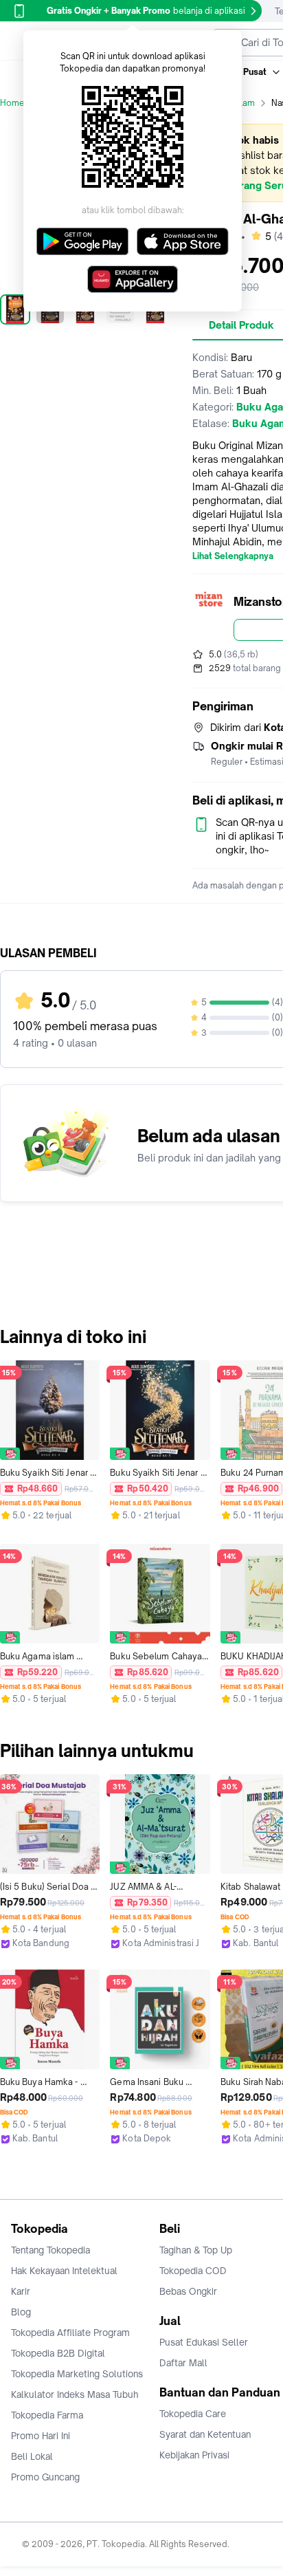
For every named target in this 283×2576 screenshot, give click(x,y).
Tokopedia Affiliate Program (70, 2333)
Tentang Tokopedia (50, 2250)
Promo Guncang (45, 2477)
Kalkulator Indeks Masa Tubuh (75, 2394)
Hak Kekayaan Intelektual (64, 2271)
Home (12, 103)
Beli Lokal (32, 2456)
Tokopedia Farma (47, 2415)
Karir (21, 2291)
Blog (21, 2312)
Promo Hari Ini (41, 2436)
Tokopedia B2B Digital (58, 2353)
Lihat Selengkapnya (233, 556)
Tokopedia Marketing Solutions (77, 2374)
